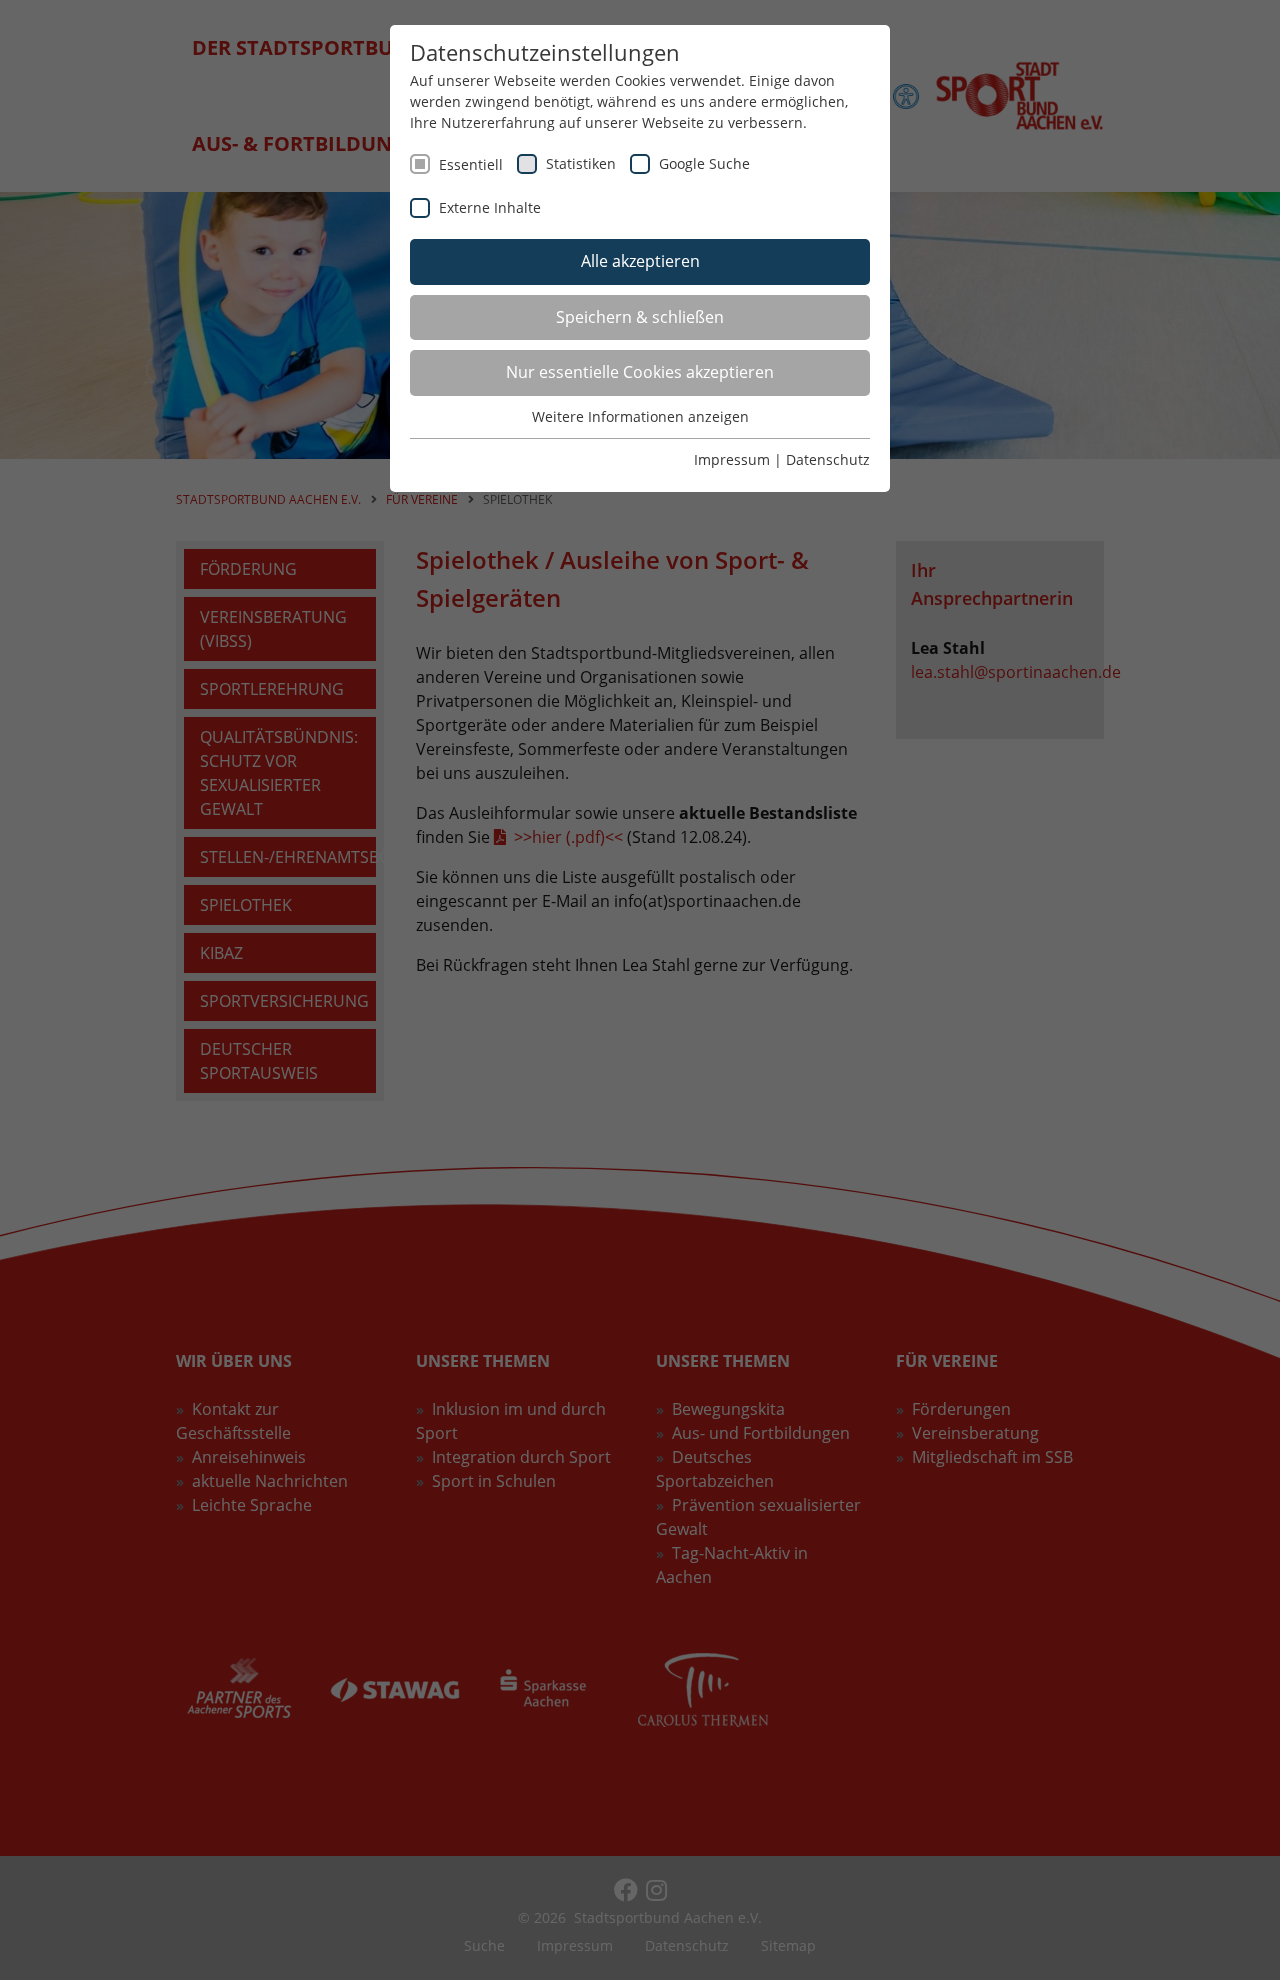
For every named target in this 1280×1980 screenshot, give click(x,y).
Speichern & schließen (640, 317)
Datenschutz (828, 459)
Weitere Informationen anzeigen (640, 416)
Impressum (732, 459)
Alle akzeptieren (640, 261)
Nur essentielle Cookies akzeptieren (640, 372)
